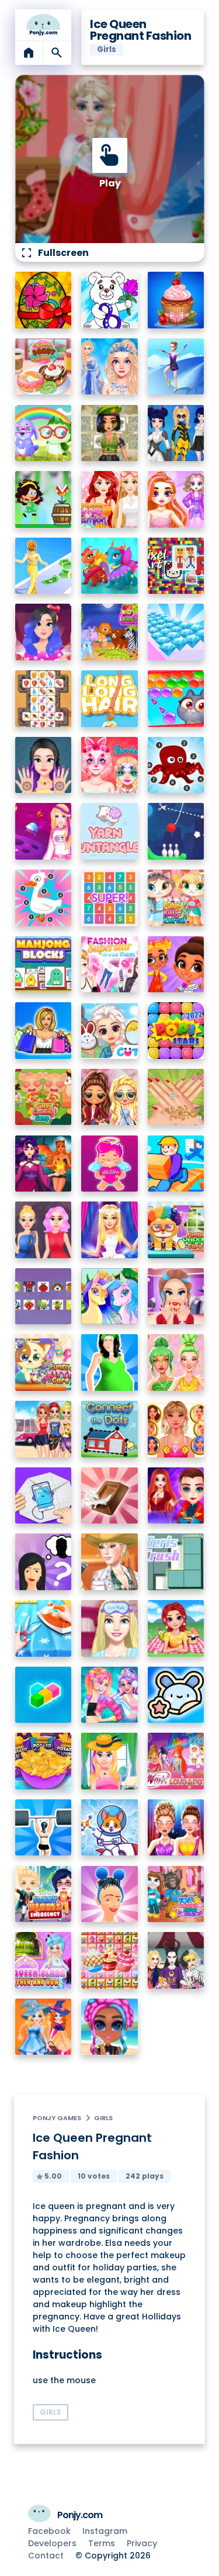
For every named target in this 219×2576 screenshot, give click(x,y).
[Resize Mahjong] (44, 965)
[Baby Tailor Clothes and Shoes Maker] (44, 1628)
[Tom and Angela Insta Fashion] (176, 1894)
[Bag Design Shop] (44, 1031)
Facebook (49, 2531)
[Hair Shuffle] (109, 1894)
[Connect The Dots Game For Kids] (109, 1429)
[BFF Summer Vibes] (109, 2027)
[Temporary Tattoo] (176, 1695)
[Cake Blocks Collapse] (109, 1960)
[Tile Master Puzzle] (44, 699)
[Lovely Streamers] (109, 1695)
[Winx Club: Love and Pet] (176, 1761)
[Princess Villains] (44, 1164)
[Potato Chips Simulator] (44, 1761)
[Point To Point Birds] (44, 898)
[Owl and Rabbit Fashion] (44, 433)
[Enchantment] (176, 965)
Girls (103, 2118)
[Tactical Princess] (109, 433)
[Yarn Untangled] (109, 831)
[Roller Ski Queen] (176, 367)
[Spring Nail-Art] (176, 1097)
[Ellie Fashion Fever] (109, 1230)
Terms (102, 2543)
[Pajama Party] (109, 1628)
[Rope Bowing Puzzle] (176, 831)
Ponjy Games (57, 2118)
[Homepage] (44, 25)
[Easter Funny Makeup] (109, 765)
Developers (52, 2543)
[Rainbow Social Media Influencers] (176, 499)
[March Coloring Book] (109, 300)
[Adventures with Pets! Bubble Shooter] (176, 699)
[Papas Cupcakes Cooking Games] (176, 300)
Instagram (105, 2531)
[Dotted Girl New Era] (176, 433)
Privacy (142, 2543)
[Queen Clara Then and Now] (44, 1960)
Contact (46, 2556)
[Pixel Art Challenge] (176, 566)
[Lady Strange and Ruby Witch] (176, 1496)
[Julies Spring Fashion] (109, 1761)
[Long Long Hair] (109, 699)
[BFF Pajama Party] (176, 1960)
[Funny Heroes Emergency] (44, 1894)
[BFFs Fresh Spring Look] (109, 1097)
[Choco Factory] (109, 1496)
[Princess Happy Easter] (109, 1031)
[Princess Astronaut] (44, 831)
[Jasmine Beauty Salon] (44, 765)
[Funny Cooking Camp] (44, 1097)
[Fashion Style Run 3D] (44, 566)
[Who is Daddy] (109, 1363)
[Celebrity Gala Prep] (176, 1828)
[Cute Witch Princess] (44, 2027)
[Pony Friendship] (109, 1296)
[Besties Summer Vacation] (44, 1429)
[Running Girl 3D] (176, 1164)
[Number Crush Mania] (109, 898)
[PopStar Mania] (176, 1031)
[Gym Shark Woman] (44, 1828)
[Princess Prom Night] (44, 1230)
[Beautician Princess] (176, 1429)
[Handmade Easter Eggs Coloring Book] (44, 300)
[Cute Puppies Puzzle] (109, 1828)
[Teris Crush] (176, 1562)
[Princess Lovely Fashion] (109, 499)
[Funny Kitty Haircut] (176, 898)
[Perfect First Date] (44, 632)
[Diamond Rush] (176, 632)
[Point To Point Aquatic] (176, 765)
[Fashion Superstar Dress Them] (109, 965)
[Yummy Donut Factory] (44, 367)
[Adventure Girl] (44, 499)
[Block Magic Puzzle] (44, 1695)
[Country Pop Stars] (109, 1562)
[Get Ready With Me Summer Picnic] (176, 1628)
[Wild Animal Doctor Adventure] (109, 632)
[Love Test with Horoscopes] (109, 1164)
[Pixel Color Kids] (44, 1296)
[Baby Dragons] (109, 566)
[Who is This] (44, 1562)
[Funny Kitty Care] (44, 1363)
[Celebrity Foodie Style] (176, 1363)
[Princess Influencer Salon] (176, 1296)
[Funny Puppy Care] (176, 1230)
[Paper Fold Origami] (44, 1496)
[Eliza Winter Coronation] (109, 367)
